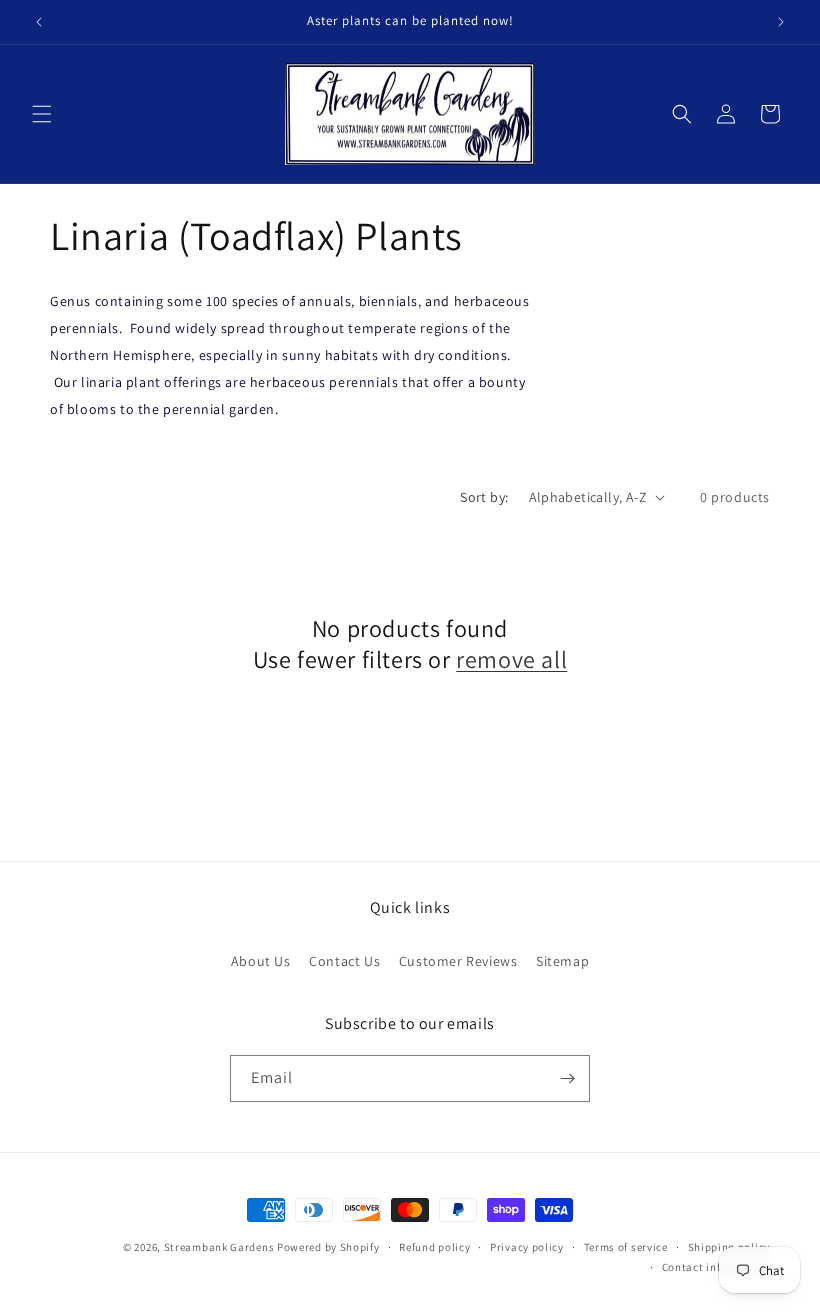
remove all (511, 659)
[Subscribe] (567, 1078)
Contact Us (344, 961)
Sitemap (562, 961)
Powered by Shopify (328, 1247)
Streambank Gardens (219, 1247)
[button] (42, 114)
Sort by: (484, 497)
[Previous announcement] (39, 22)
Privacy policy (527, 1247)
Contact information (716, 1267)
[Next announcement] (781, 22)
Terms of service (626, 1247)
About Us (261, 961)
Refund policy (434, 1247)
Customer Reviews (458, 961)
